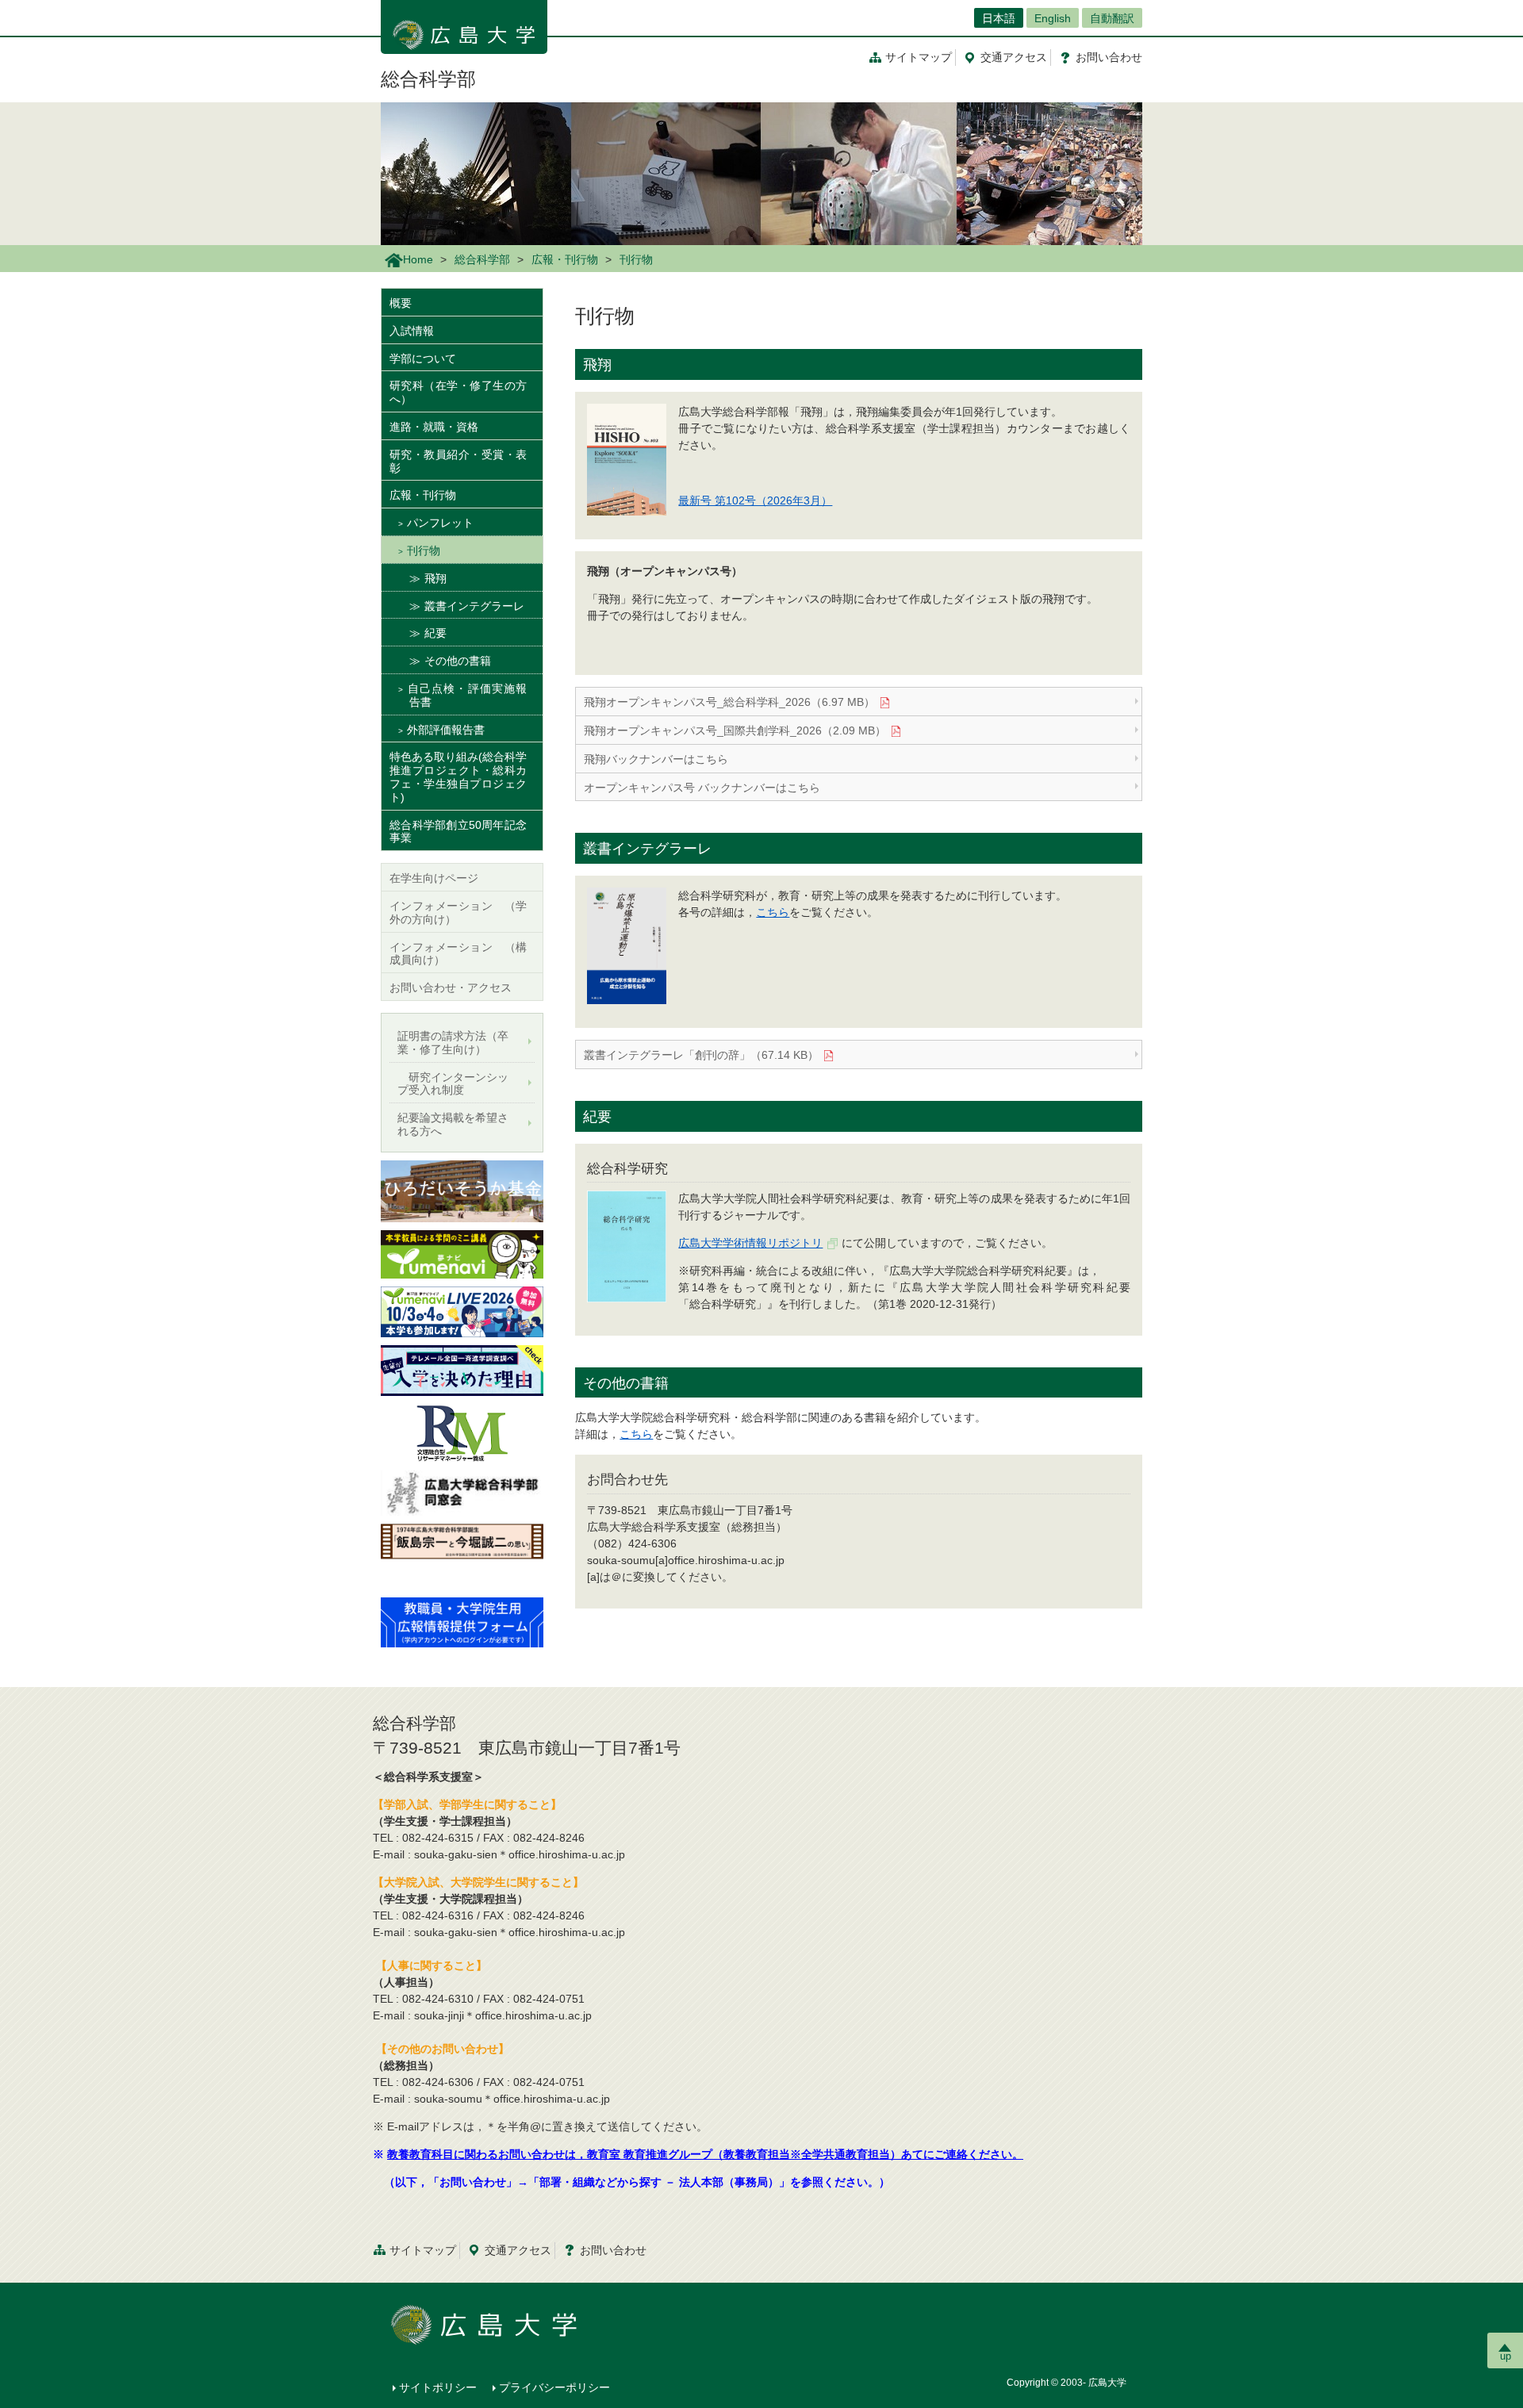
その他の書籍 (458, 661)
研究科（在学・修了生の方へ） (458, 392)
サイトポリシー (438, 2387)
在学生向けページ (434, 878)
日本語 (999, 18)
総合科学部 (428, 79)
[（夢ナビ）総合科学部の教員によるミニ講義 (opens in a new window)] (462, 1253)
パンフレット (440, 523)
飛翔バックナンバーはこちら (656, 759)
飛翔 (435, 578)
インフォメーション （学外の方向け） (458, 913)
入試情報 (412, 331)
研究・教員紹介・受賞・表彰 (458, 461)
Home (418, 259)
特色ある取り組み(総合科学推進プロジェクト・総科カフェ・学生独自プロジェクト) (458, 776)
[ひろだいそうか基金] (462, 1191)
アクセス (1014, 57)
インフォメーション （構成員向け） (458, 954)
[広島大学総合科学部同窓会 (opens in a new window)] (462, 1493)
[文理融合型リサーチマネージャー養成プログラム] (462, 1432)
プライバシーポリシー (554, 2387)
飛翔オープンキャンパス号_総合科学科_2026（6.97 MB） (729, 702)
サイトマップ (919, 57)
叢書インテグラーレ (474, 606)
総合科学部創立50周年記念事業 (458, 832)
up (1506, 2356)
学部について (423, 359)
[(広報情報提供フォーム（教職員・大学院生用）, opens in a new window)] (462, 1621)
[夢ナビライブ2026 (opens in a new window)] (462, 1311)
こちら (773, 912)
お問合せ (1109, 57)
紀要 (435, 633)
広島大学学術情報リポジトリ (750, 1243)
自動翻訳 (1112, 18)
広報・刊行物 (565, 259)
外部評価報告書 (446, 730)
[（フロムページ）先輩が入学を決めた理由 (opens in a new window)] (462, 1370)
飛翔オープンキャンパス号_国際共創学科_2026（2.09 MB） (735, 730)
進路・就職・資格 (434, 427)
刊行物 (424, 550)
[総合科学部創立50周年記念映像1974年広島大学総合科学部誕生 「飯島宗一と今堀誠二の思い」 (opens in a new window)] (462, 1555)
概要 (401, 303)
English (1053, 18)
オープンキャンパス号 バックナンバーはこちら (702, 788)
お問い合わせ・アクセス (451, 987)
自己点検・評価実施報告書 (467, 695)
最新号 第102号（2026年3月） (755, 500)
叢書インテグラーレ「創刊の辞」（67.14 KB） (701, 1055)
